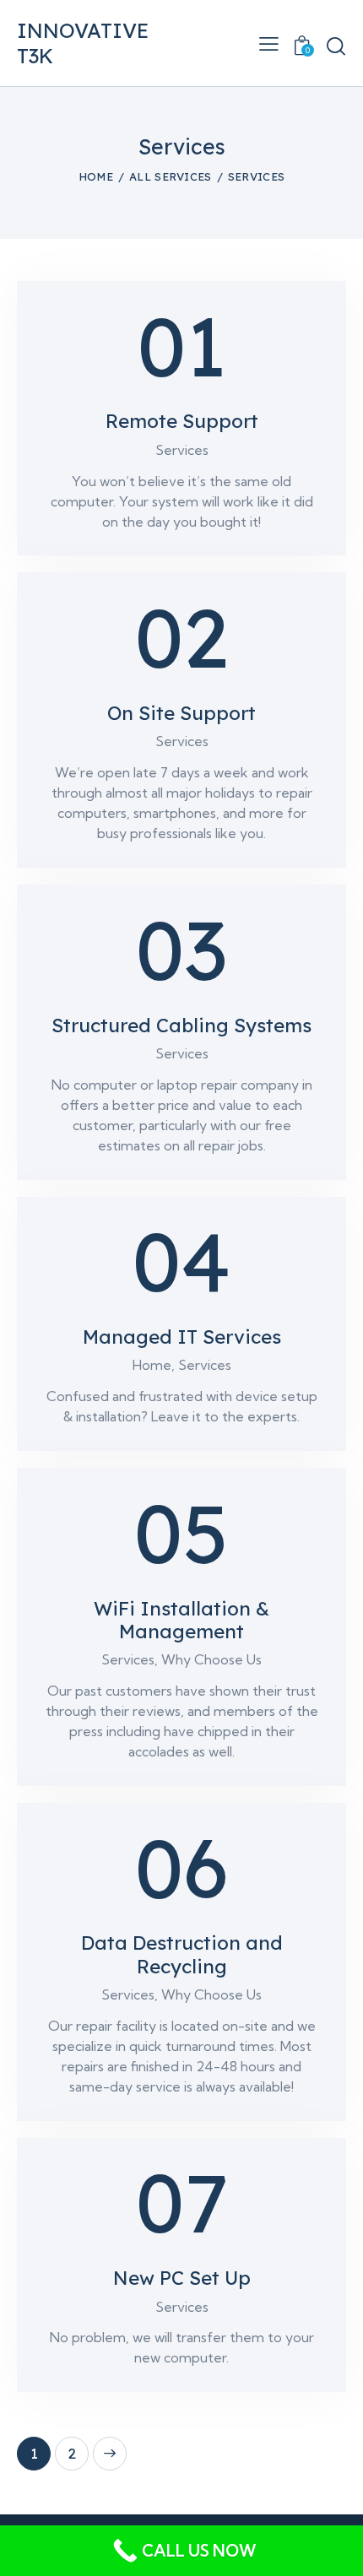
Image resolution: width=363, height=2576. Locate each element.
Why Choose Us (211, 1659)
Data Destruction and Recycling (182, 1955)
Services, (131, 1659)
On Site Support (181, 714)
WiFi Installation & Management (181, 1621)
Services (182, 450)
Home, (155, 1365)
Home (96, 176)
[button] (269, 43)
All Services (171, 176)
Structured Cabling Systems (181, 1026)
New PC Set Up (182, 2278)
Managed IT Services (182, 1337)
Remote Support (182, 422)
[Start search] (336, 45)
